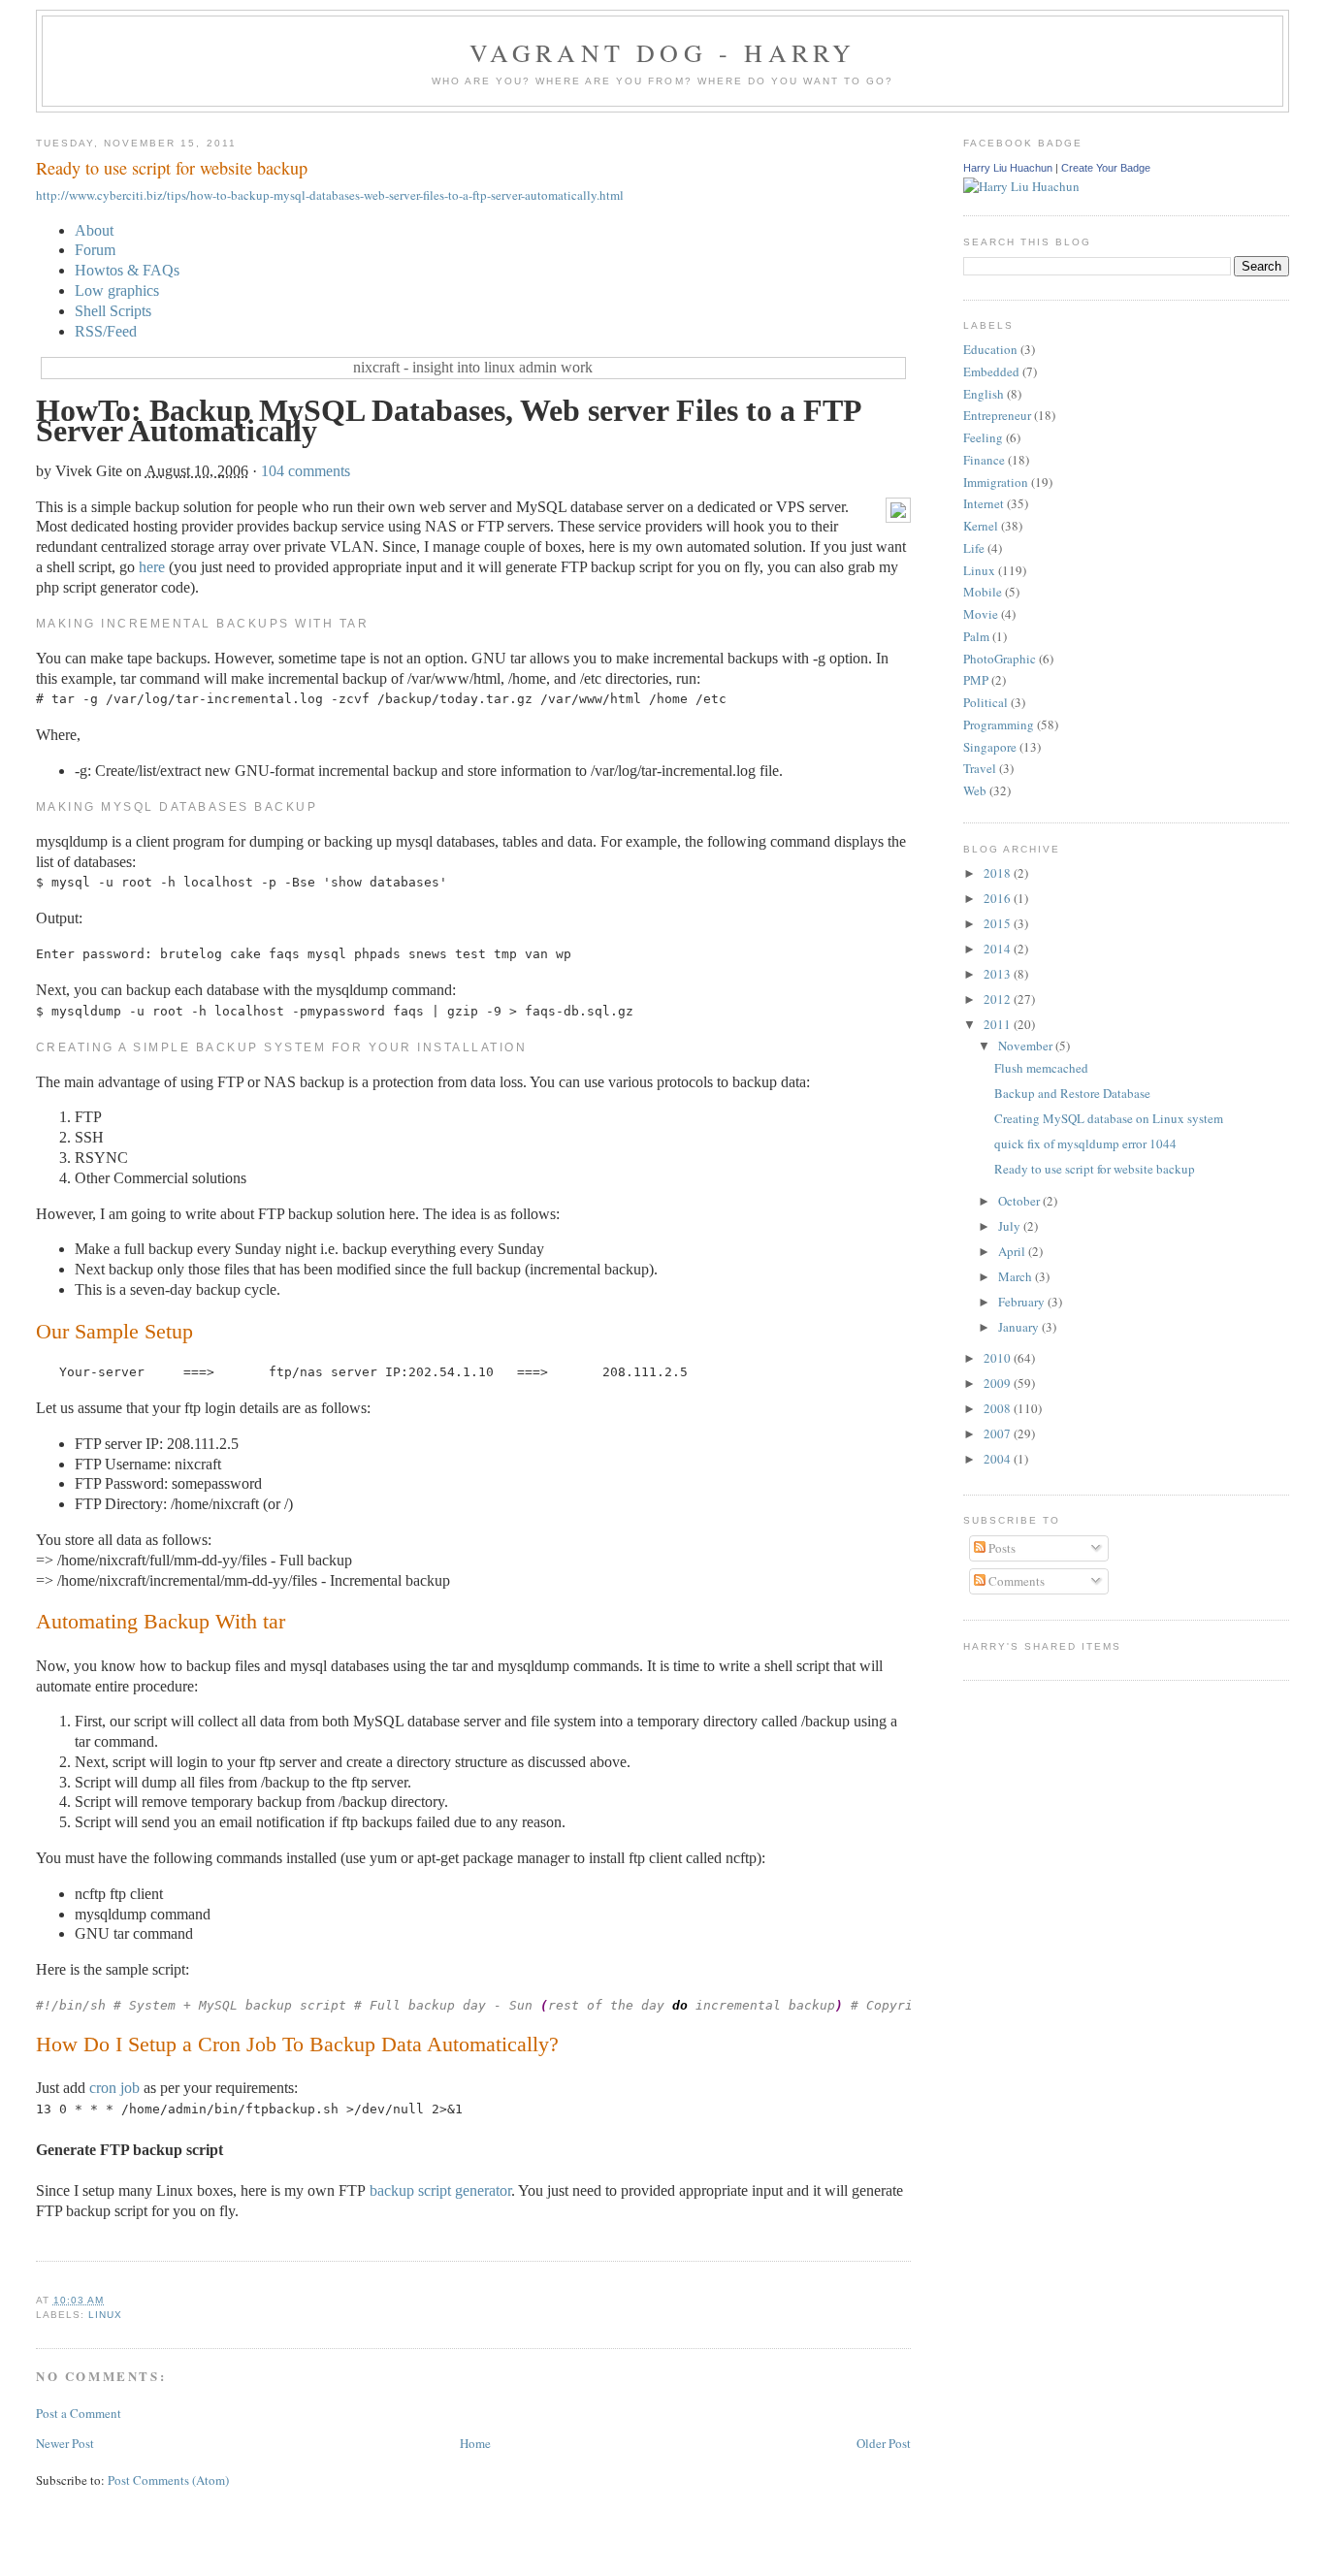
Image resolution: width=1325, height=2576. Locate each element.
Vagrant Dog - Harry (663, 52)
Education (990, 349)
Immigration (996, 482)
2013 (999, 974)
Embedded (991, 371)
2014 (999, 949)
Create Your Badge (1106, 168)
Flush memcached (1041, 1068)
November (1027, 1046)
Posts (1001, 1548)
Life (974, 548)
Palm (976, 636)
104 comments (306, 471)
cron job (114, 2088)
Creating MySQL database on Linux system (1109, 1118)
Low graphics (117, 290)
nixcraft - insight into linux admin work (473, 367)
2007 (999, 1433)
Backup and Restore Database (1072, 1093)
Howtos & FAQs (127, 270)
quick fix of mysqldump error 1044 (1085, 1143)
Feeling (983, 437)
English (984, 394)
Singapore (990, 747)
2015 (999, 923)
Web (975, 790)
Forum (95, 250)
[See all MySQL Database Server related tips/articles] (898, 517)
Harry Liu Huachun (1008, 168)
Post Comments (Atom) (168, 2480)
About (94, 230)
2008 (999, 1408)
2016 (999, 898)
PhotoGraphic (1000, 659)
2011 (999, 1024)
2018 (999, 873)
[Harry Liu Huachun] (1021, 186)
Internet (984, 503)
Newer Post (65, 2443)
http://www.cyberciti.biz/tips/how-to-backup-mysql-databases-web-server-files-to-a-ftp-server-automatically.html (330, 195)
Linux (105, 2315)
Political (986, 702)
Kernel (981, 526)
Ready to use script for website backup (172, 168)
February (1023, 1302)
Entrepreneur (997, 415)
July (1011, 1226)
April (1013, 1251)
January (1020, 1327)
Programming (999, 724)
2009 (999, 1383)
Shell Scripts (113, 311)
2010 (999, 1358)
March (1017, 1276)
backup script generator (440, 2190)
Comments (1015, 1581)
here (152, 567)
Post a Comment (79, 2413)
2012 (999, 999)
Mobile (983, 592)
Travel (980, 768)
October (1020, 1201)
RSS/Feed (106, 331)
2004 (999, 1459)
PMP (976, 680)
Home (475, 2443)
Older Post (884, 2443)
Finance (984, 460)
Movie (981, 614)
